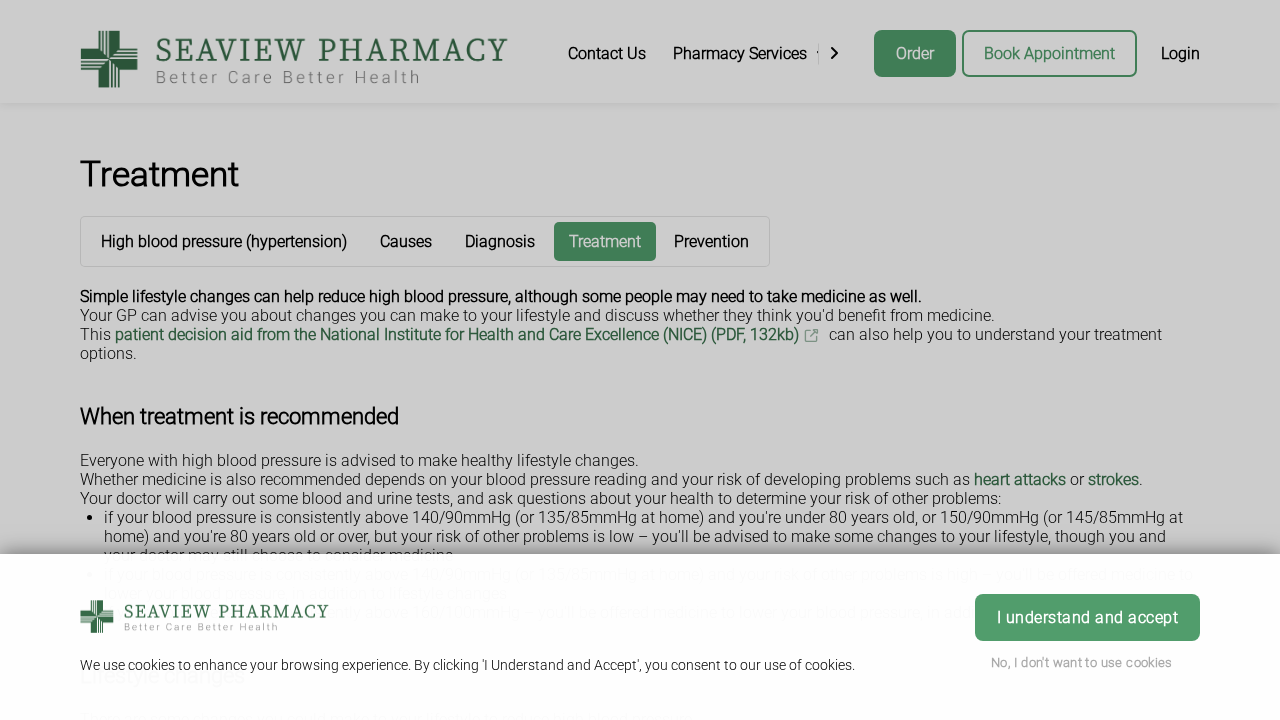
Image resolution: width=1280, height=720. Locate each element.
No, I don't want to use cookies (1082, 662)
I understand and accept (1087, 617)
